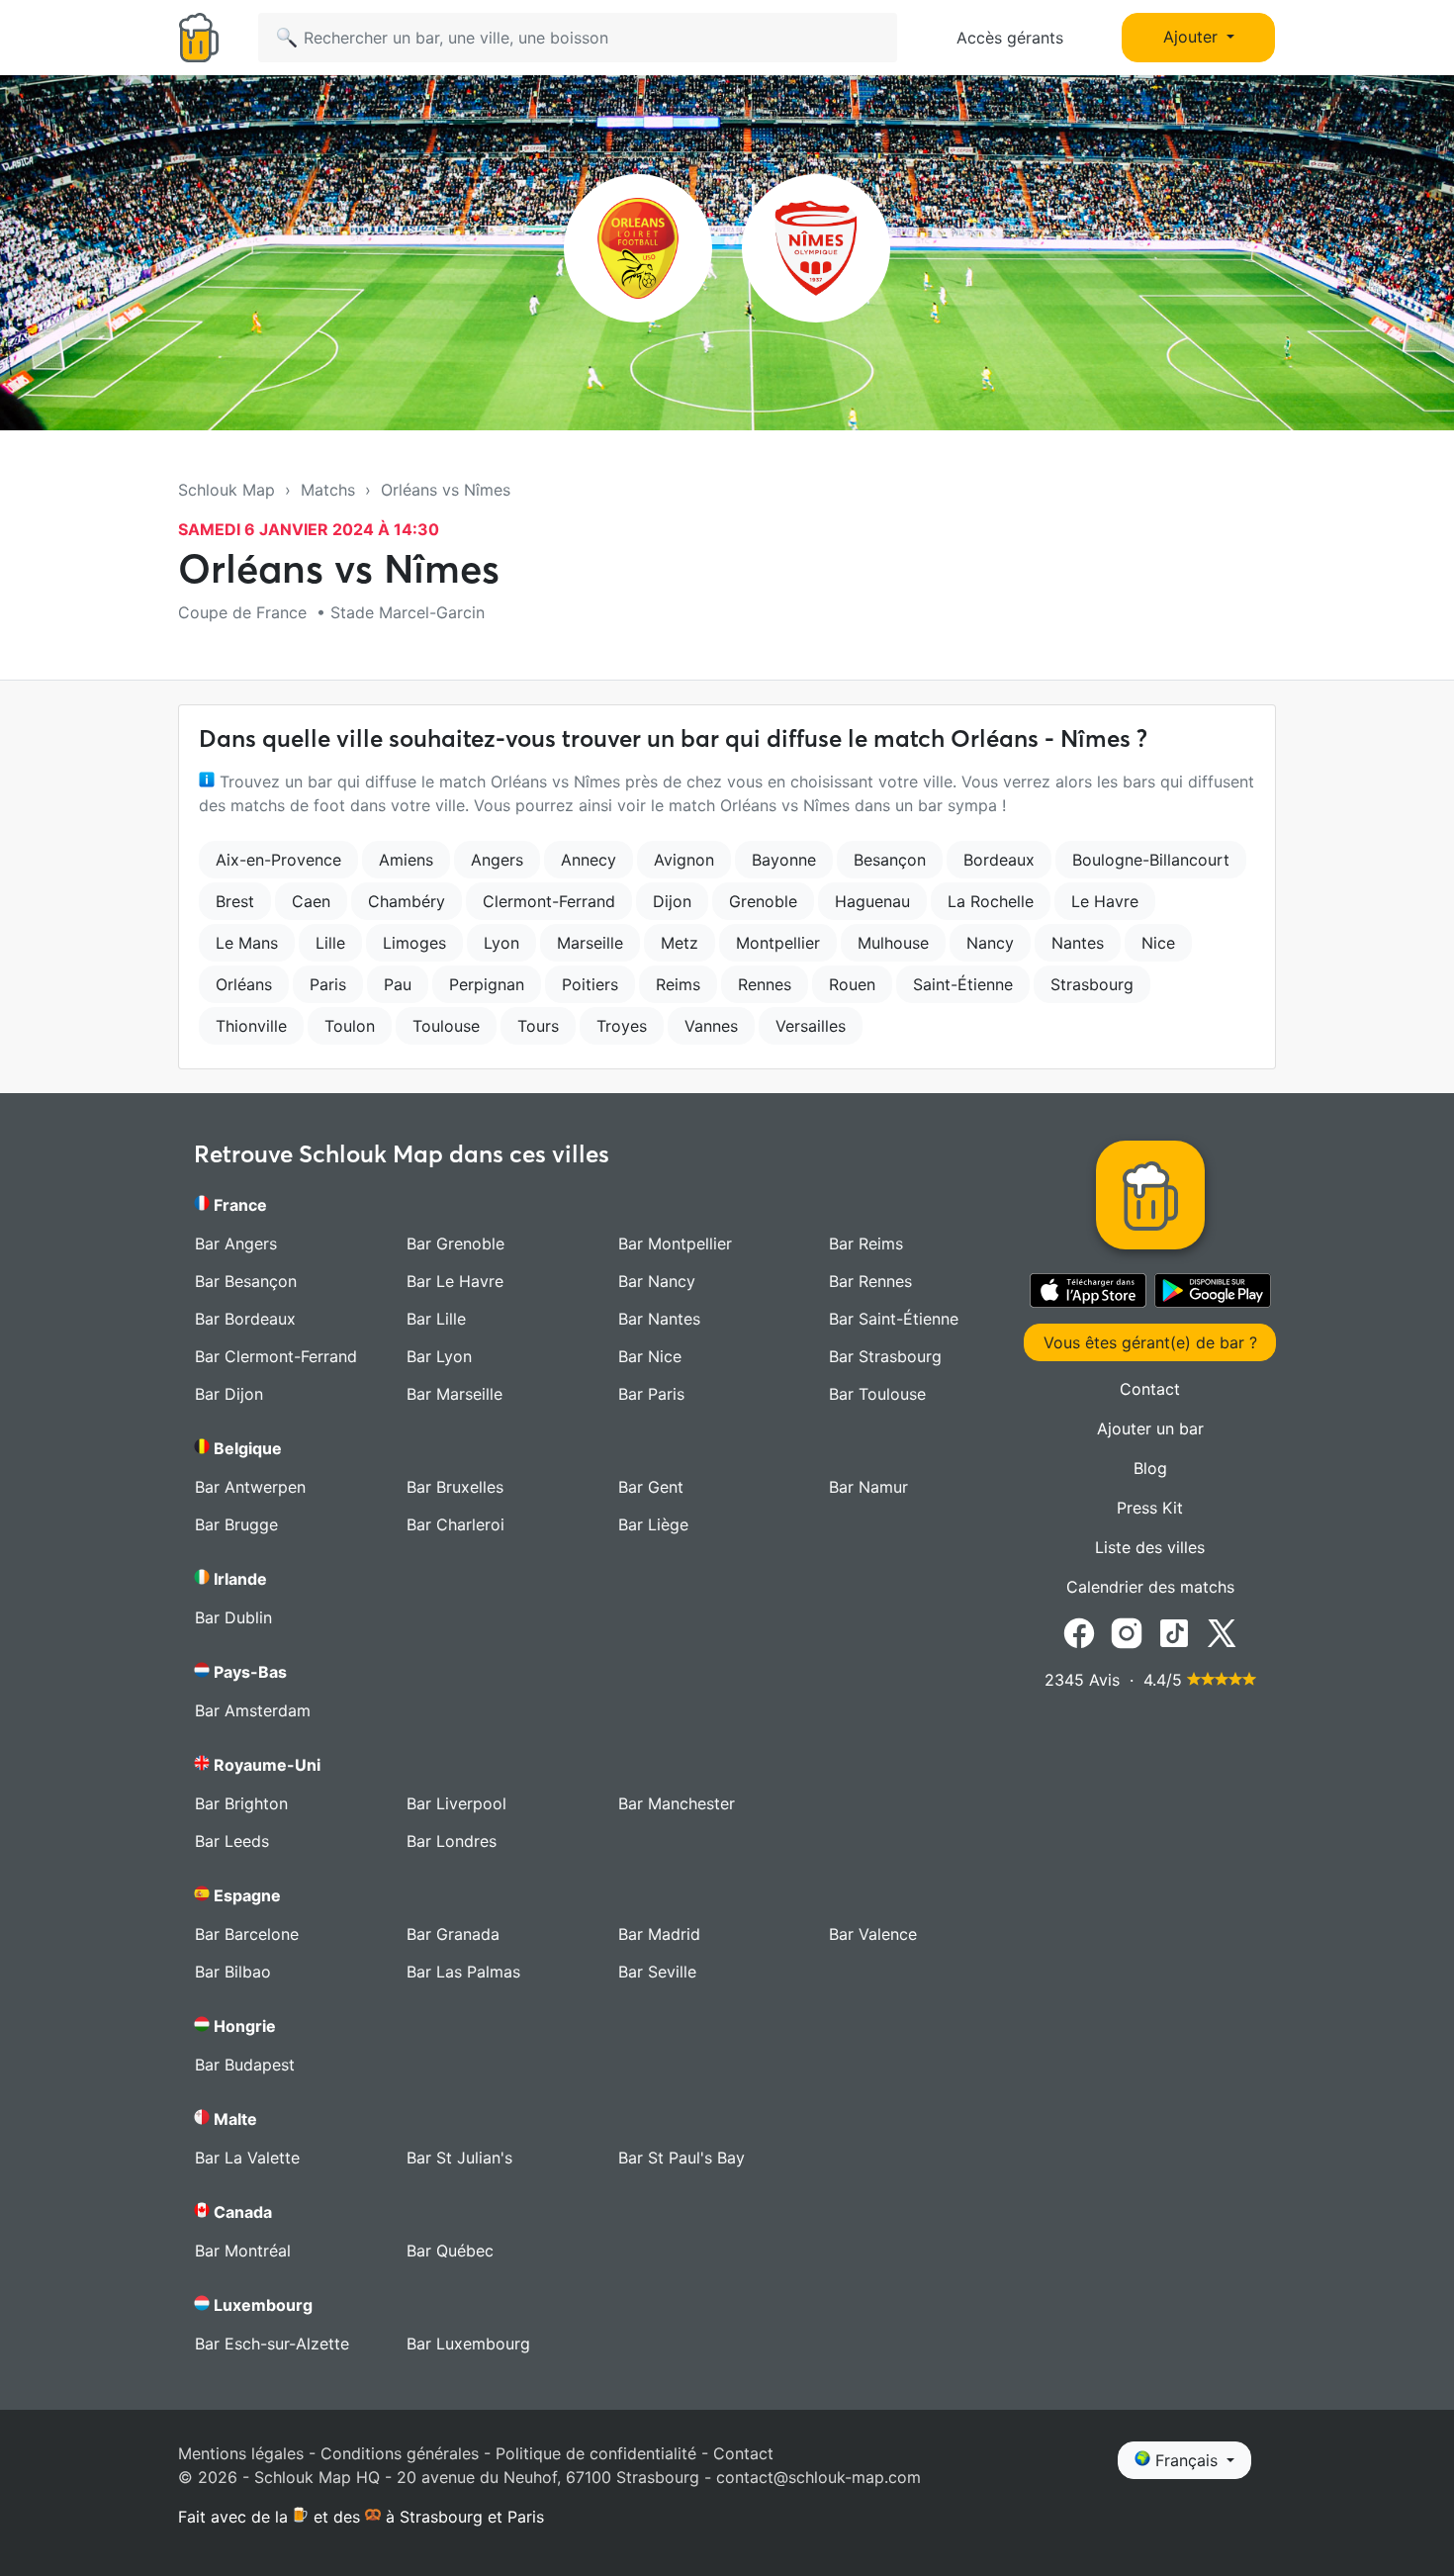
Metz (680, 943)
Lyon (501, 943)
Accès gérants (1010, 38)
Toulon (350, 1026)
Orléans (244, 984)
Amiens (406, 860)
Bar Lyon (439, 1356)
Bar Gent (651, 1487)
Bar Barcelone (247, 1934)
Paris (328, 984)
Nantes (1078, 943)
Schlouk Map (227, 490)
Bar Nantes (659, 1319)
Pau (398, 984)
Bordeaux (999, 860)
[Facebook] (1079, 1631)
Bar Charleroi (455, 1524)
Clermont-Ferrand (549, 901)
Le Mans (247, 943)
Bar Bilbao (233, 1972)
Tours (538, 1026)
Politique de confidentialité (596, 2453)
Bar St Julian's (459, 2158)
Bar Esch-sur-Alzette (272, 2344)
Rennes (765, 984)
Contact (1150, 1389)
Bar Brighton (241, 1803)
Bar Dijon (229, 1394)
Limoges (414, 943)
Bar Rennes (870, 1281)
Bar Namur (868, 1487)
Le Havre (1105, 901)
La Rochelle (991, 901)
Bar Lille (436, 1319)
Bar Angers (236, 1243)
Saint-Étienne (963, 984)
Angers (497, 860)
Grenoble (763, 901)
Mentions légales (241, 2453)
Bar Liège (653, 1524)
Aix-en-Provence (278, 860)
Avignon (684, 860)
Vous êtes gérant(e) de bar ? (1150, 1342)
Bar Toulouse (877, 1394)
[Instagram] (1127, 1631)
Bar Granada (453, 1934)
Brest (235, 901)
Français (1186, 2460)
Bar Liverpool (456, 1803)
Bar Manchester (677, 1803)
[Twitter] (1222, 1631)
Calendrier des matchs (1150, 1587)
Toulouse (446, 1026)
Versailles (811, 1026)
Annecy (589, 860)
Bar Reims (866, 1243)
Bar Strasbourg (885, 1356)
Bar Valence (873, 1934)
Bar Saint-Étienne (894, 1319)
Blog (1150, 1468)
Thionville (251, 1026)
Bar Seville (657, 1972)
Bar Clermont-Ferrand (276, 1356)
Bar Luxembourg (468, 2344)
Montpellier (778, 943)
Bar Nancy (657, 1281)
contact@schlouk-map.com (818, 2477)
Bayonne (784, 860)
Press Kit (1150, 1508)
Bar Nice (650, 1356)
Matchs (328, 490)
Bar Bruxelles (455, 1487)
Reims (678, 984)
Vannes (711, 1026)
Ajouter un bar (1150, 1428)
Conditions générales (400, 2453)
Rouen (852, 984)
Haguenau (872, 901)
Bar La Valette (247, 2158)
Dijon (672, 901)
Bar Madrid (659, 1934)
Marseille (590, 943)
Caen (311, 901)
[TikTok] (1174, 1631)
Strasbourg (1092, 984)
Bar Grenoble (455, 1243)
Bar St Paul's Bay (682, 2158)
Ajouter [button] (1193, 37)
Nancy (990, 943)
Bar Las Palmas (463, 1972)
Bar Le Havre (455, 1281)
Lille (330, 943)
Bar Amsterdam (253, 1710)
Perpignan (487, 984)
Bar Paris (651, 1394)
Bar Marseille (454, 1394)
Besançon (890, 860)
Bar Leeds (232, 1841)
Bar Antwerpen (250, 1487)
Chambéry (407, 901)
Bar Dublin (233, 1617)
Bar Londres (452, 1841)
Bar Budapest (245, 2065)
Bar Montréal (243, 2251)
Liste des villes (1150, 1547)
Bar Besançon (246, 1281)
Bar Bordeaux (245, 1319)
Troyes (622, 1026)
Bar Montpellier (675, 1243)
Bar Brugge (236, 1524)
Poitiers (590, 984)
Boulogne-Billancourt (1151, 860)
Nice (1158, 943)
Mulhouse (893, 943)
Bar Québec (450, 2251)
